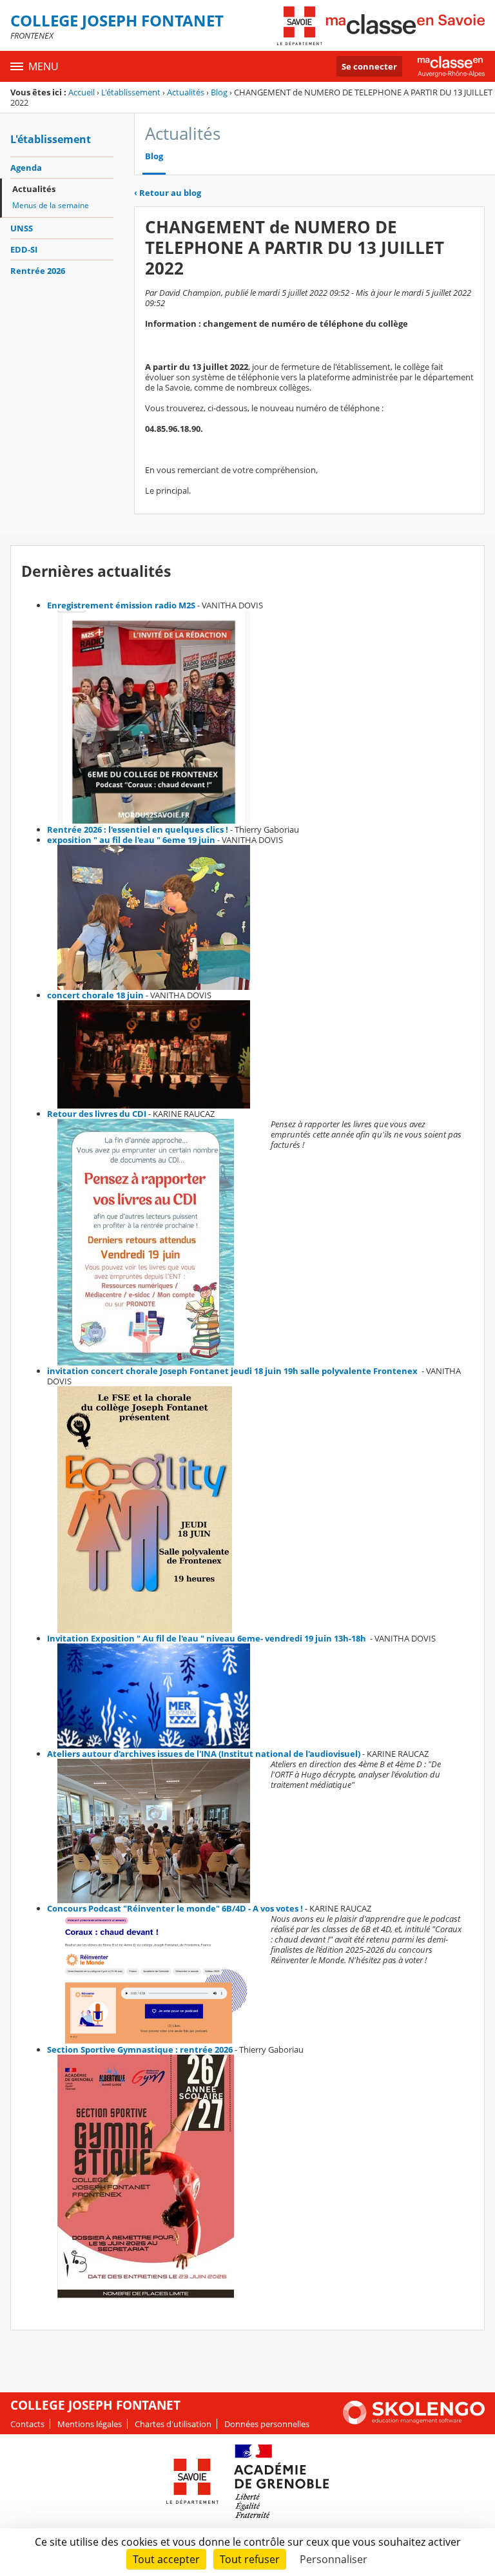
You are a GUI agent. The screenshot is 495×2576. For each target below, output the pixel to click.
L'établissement (131, 92)
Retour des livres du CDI (97, 1114)
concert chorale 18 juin (95, 995)
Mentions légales (90, 2424)
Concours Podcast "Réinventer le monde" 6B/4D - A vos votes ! (175, 1908)
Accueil (82, 92)
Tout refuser (250, 2559)
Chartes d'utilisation (173, 2424)
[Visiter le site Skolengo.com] (414, 2421)
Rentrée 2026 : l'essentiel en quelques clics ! (138, 829)
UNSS (22, 228)
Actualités (186, 92)
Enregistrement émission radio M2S (121, 605)
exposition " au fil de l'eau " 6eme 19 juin (131, 840)
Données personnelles (267, 2424)
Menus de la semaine (51, 205)
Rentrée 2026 (38, 271)
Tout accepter (166, 2559)
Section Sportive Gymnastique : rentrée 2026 (140, 2049)
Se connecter (369, 66)
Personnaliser (334, 2559)
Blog (219, 92)
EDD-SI (24, 249)
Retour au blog (168, 193)
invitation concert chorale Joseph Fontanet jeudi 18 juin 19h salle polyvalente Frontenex (233, 1371)
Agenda (26, 168)
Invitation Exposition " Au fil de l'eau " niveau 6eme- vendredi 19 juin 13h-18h (208, 1638)
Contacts (27, 2424)
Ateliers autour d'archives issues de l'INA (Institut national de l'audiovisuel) (204, 1754)
